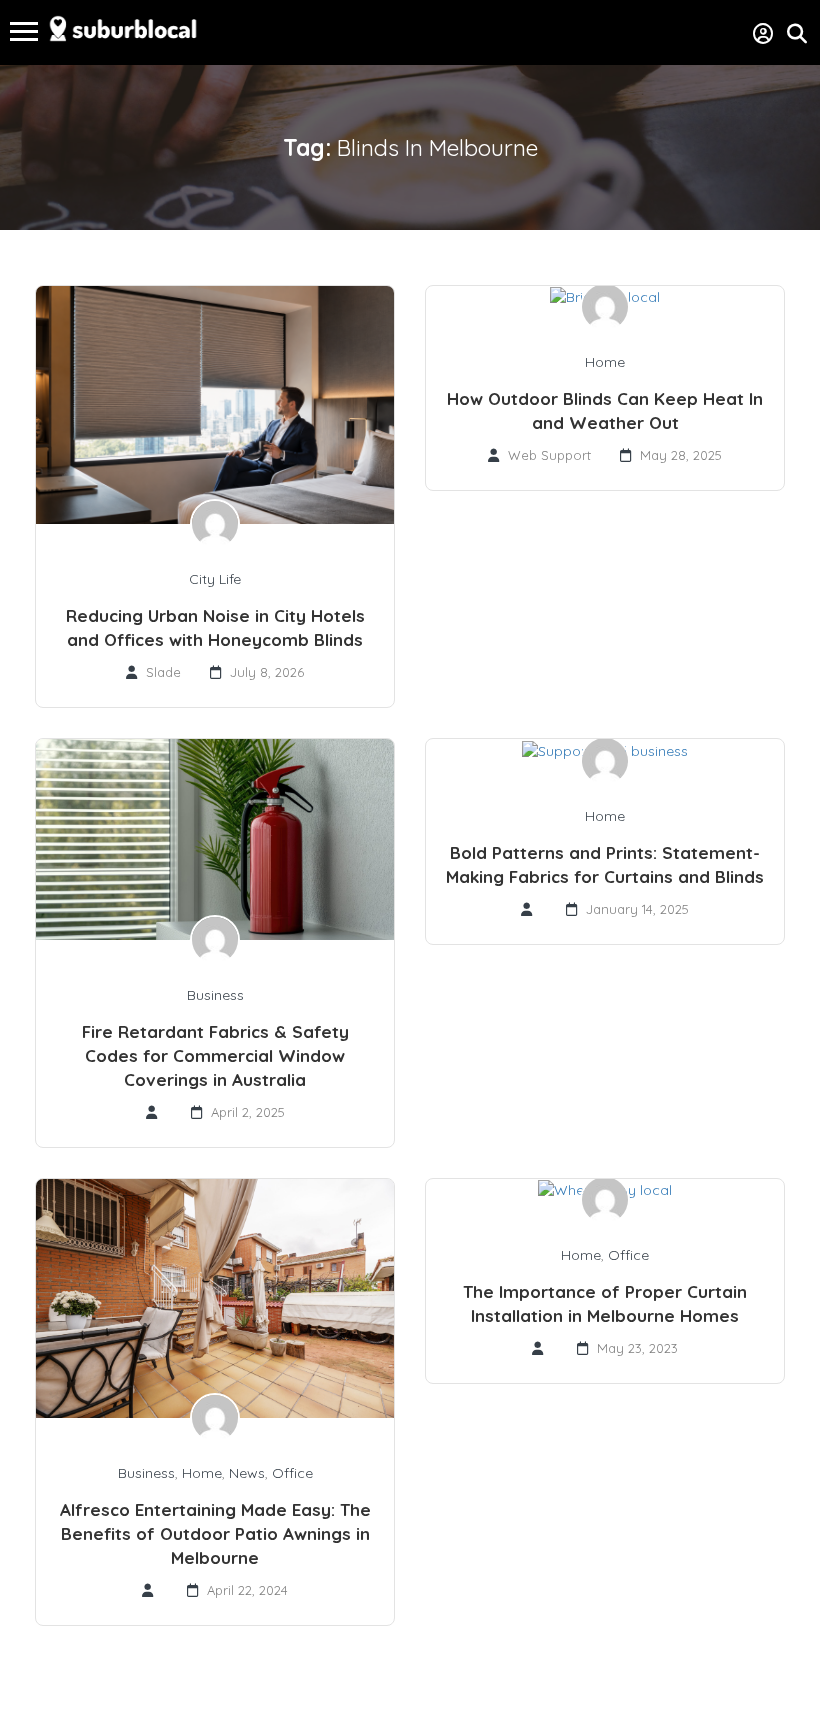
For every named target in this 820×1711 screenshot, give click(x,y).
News (247, 1473)
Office (292, 1473)
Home (605, 362)
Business (215, 995)
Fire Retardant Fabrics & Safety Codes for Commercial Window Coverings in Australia (215, 1055)
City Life (215, 579)
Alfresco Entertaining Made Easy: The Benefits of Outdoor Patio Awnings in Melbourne (215, 1533)
